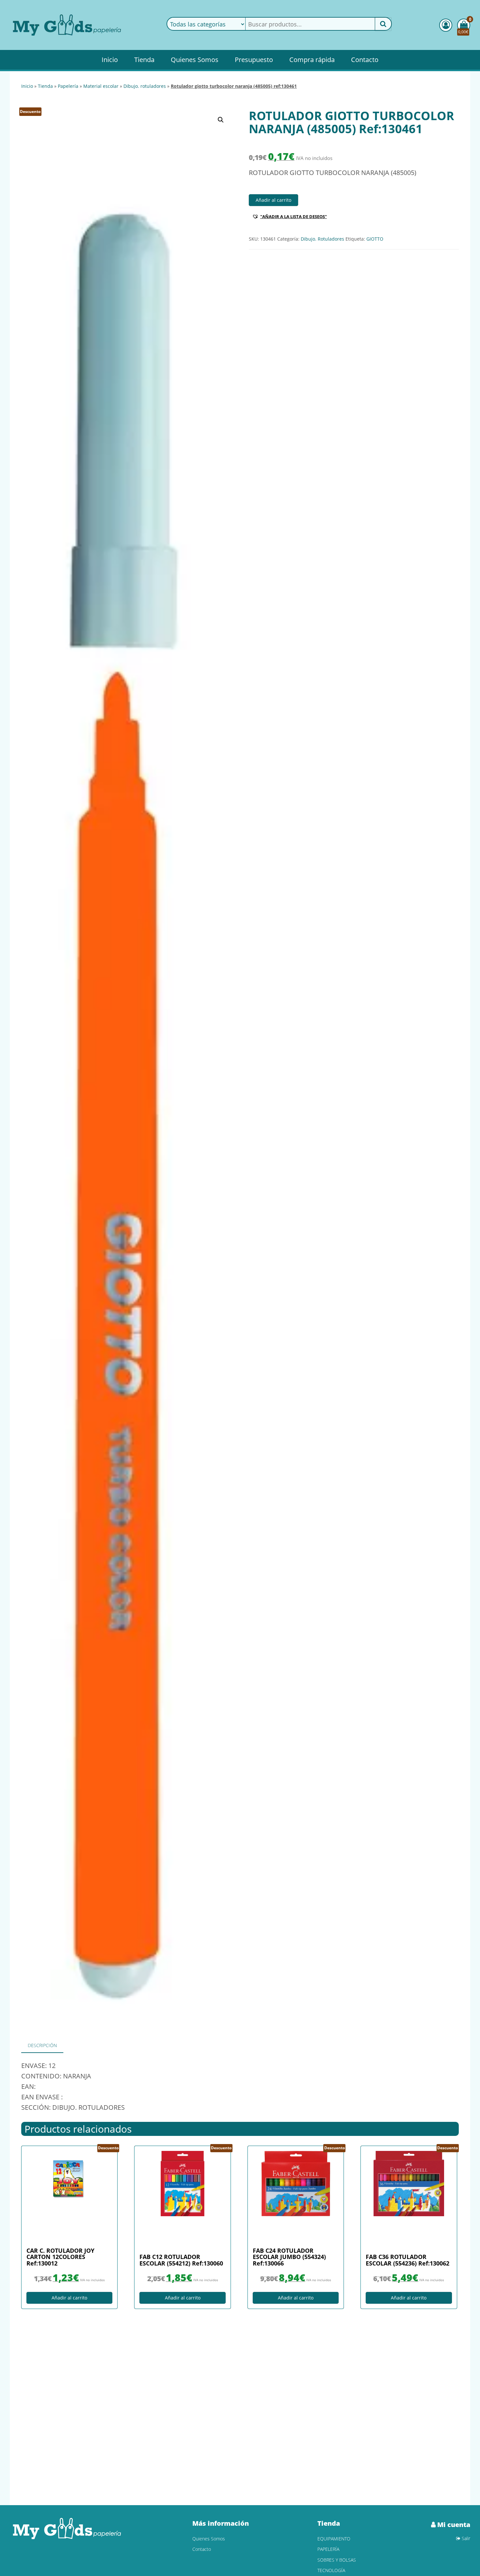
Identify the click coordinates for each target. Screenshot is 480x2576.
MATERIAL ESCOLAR (101, 86)
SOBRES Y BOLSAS (337, 2560)
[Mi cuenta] (446, 25)
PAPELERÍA (68, 86)
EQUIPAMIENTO (334, 2539)
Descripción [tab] (42, 2045)
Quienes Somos (195, 60)
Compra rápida (312, 60)
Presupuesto (254, 60)
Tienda (144, 60)
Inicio (110, 60)
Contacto (365, 60)
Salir (465, 2538)
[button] (221, 120)
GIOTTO (375, 239)
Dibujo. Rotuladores (145, 86)
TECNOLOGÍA (331, 2570)
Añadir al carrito (273, 200)
